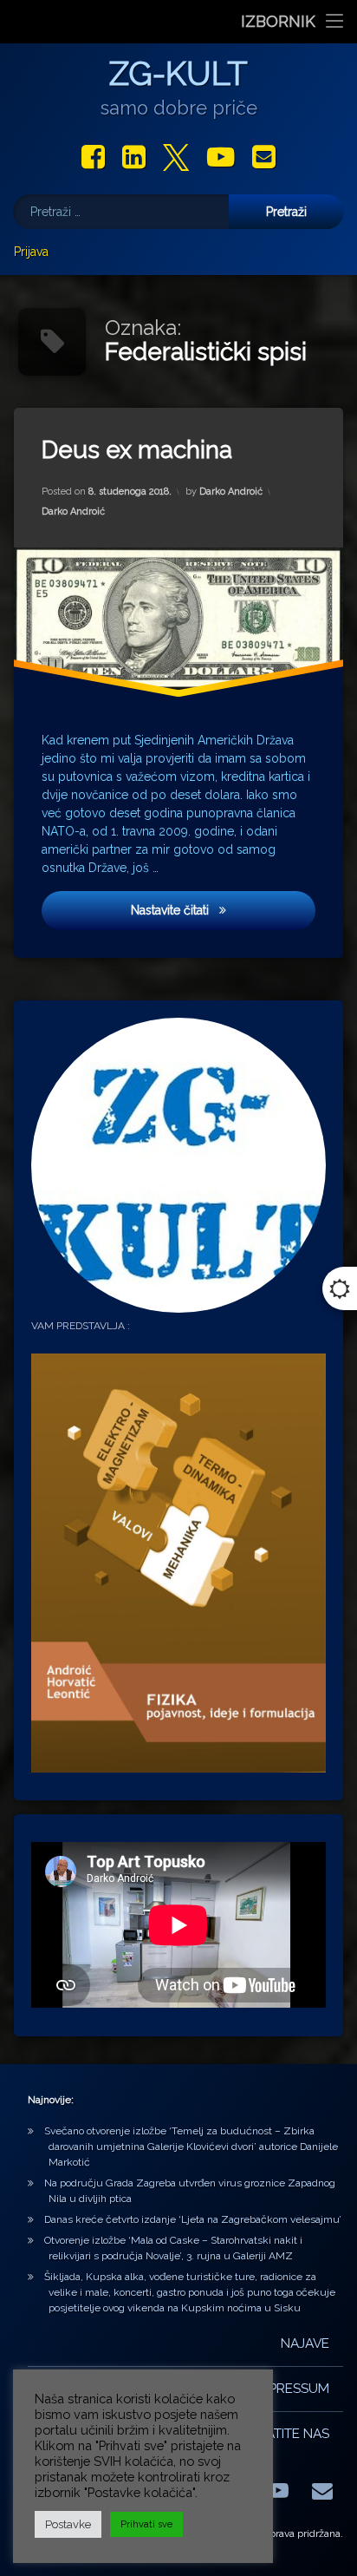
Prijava (31, 252)
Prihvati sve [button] (146, 2524)
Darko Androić (231, 492)
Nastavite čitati (219, 911)
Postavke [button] (68, 2524)
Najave (305, 2343)
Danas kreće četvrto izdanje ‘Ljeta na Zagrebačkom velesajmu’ (193, 2219)
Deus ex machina (137, 450)
